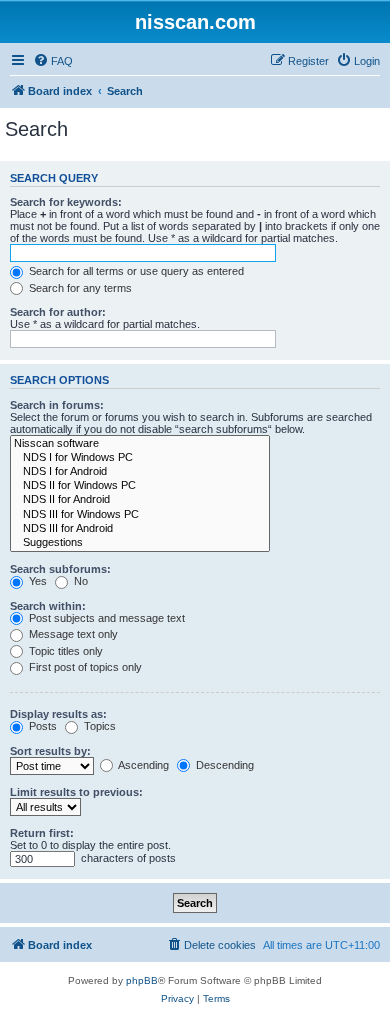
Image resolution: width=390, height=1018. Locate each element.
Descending (223, 765)
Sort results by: (50, 751)
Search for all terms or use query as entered (135, 271)
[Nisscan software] (140, 444)
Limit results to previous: (76, 792)
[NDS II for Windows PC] (140, 486)
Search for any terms (79, 288)
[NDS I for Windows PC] (140, 458)
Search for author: (58, 312)
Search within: (48, 606)
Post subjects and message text (105, 618)
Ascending (142, 765)
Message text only (72, 634)
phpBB (142, 980)
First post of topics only (84, 667)
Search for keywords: (66, 202)
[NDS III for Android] (140, 529)
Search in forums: (57, 405)
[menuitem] (53, 61)
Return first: (42, 833)
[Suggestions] (140, 543)
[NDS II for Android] (140, 500)
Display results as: (58, 714)
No (79, 581)
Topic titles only (64, 651)
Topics (98, 726)
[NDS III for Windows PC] (140, 515)
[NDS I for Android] (140, 472)
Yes (36, 581)
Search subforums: (60, 569)
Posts (41, 726)
